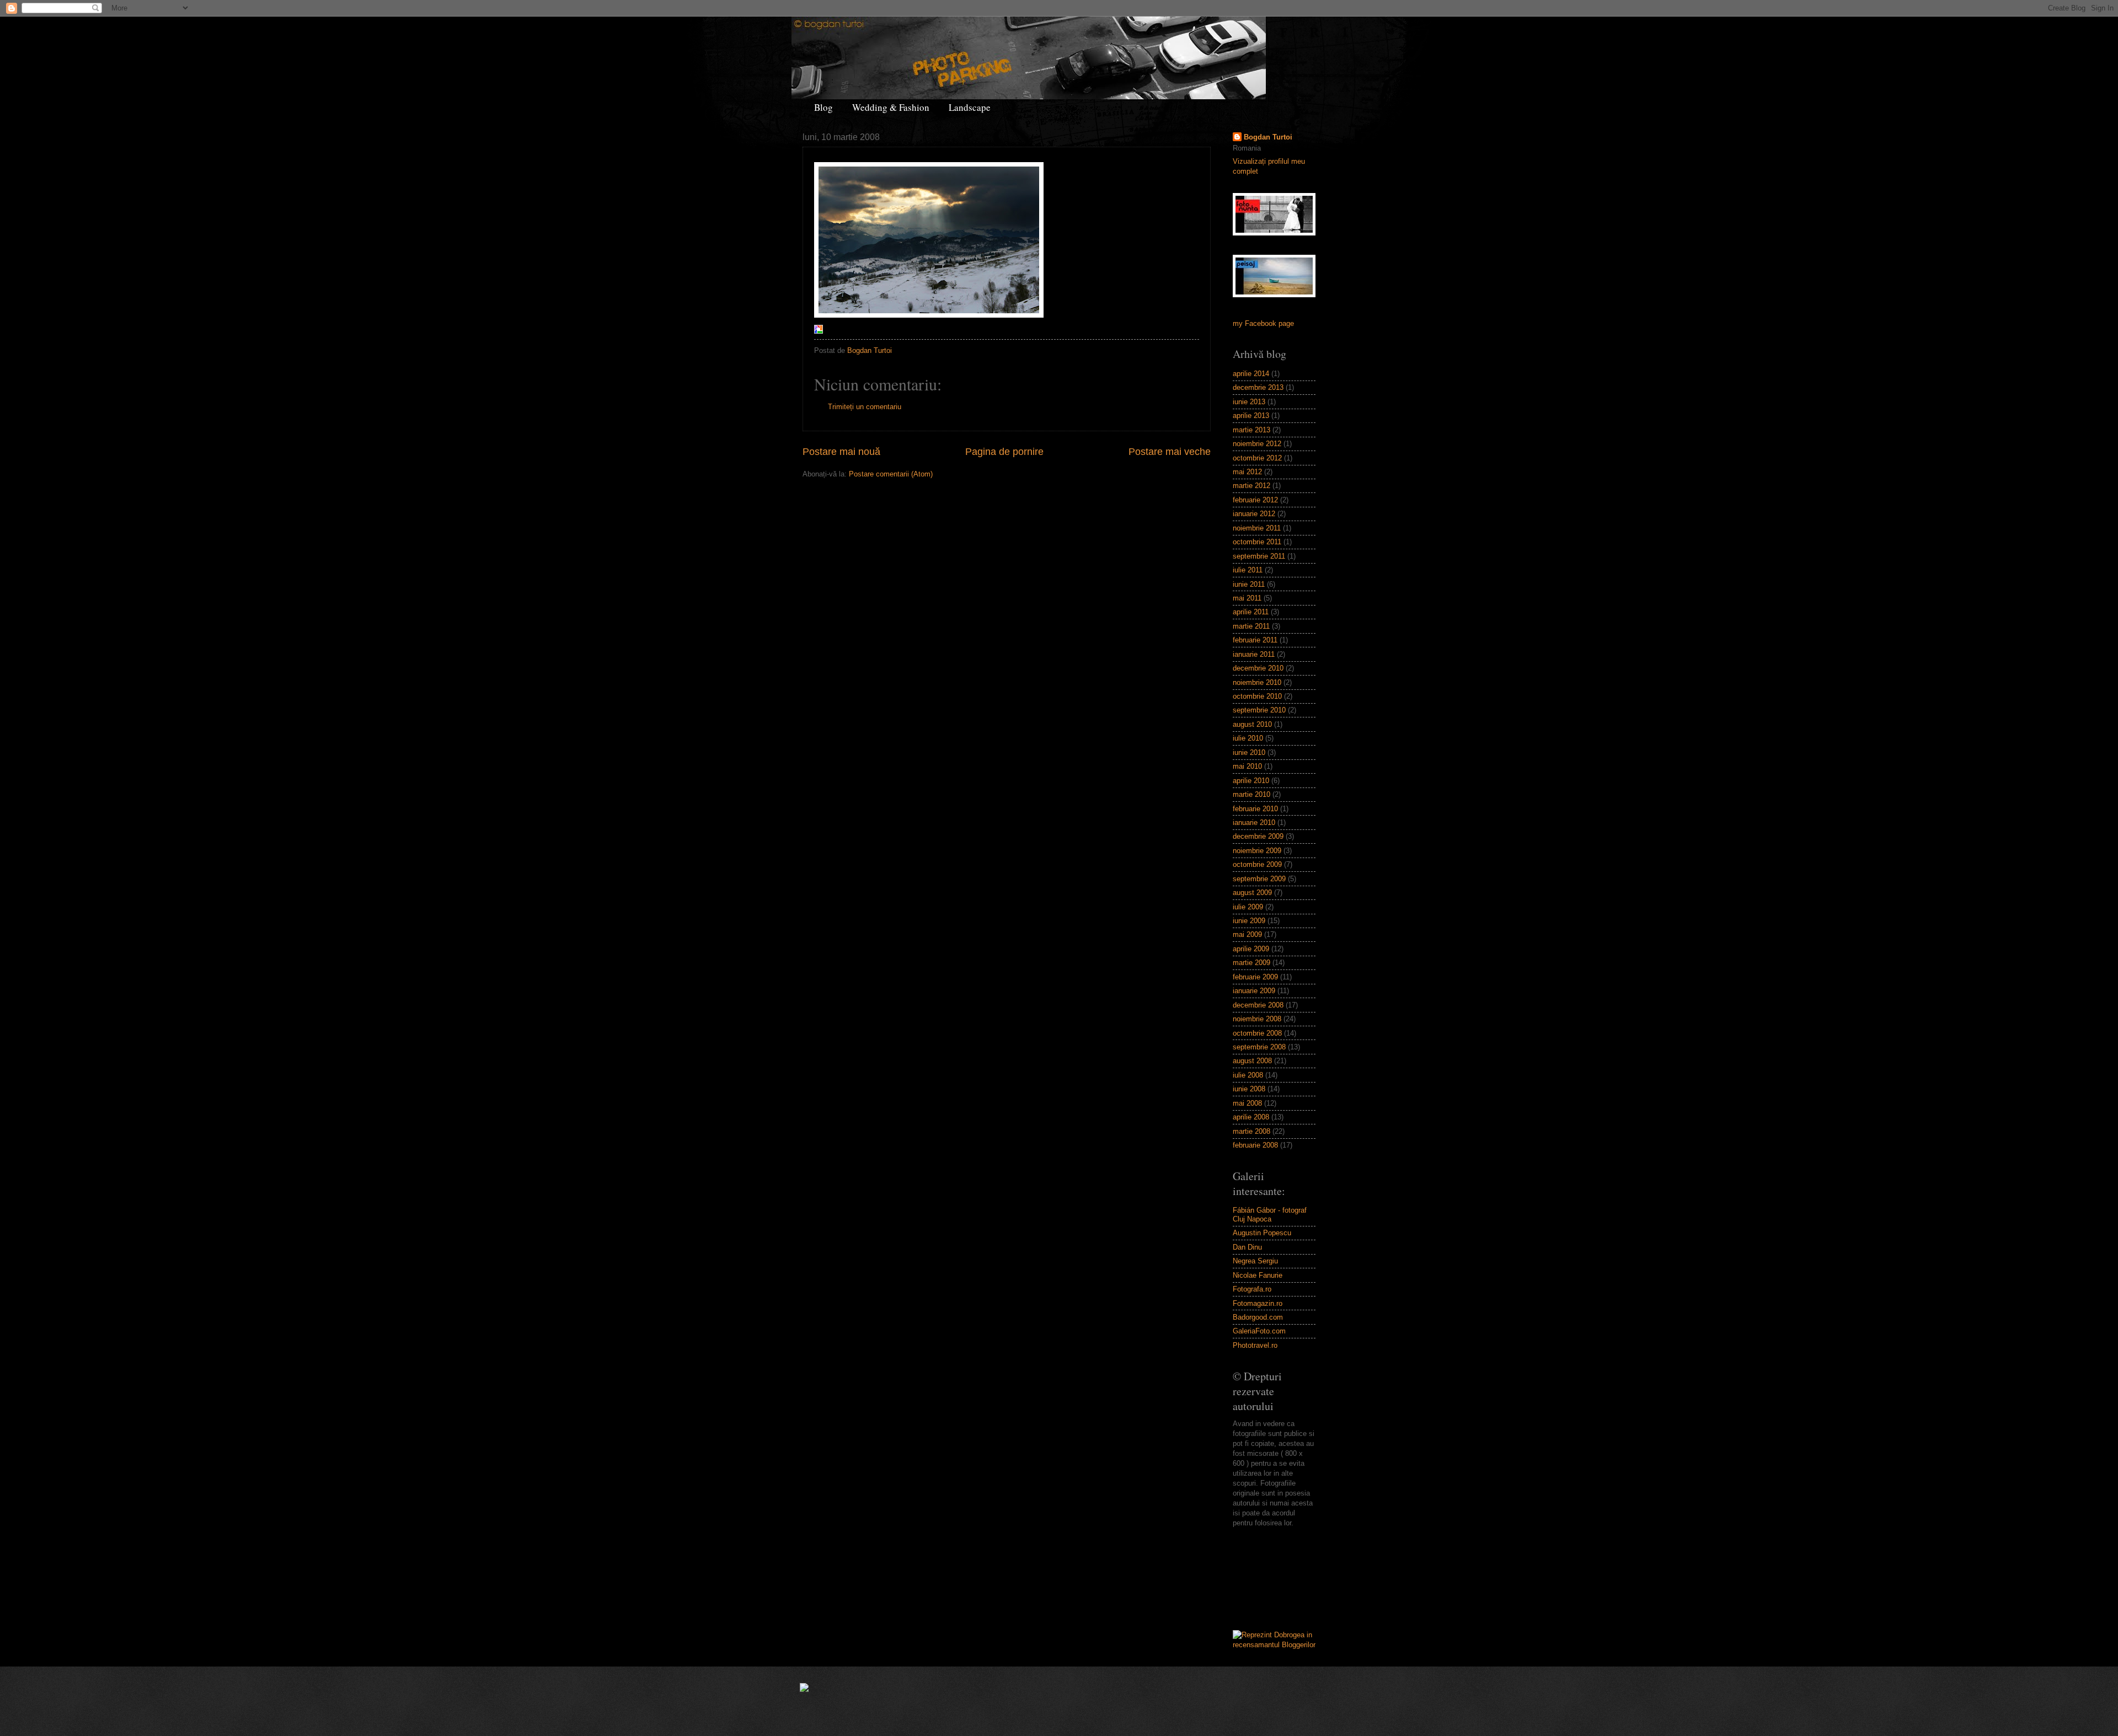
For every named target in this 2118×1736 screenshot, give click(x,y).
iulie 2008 (1248, 1075)
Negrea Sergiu (1255, 1261)
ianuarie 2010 (1254, 823)
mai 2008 (1247, 1103)
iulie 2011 (1248, 570)
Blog (823, 107)
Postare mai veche (1170, 452)
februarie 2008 (1255, 1145)
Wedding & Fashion (891, 107)
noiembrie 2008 (1257, 1019)
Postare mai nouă (841, 452)
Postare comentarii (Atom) (891, 474)
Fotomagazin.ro (1258, 1303)
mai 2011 (1247, 598)
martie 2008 (1251, 1131)
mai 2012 (1247, 472)
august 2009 (1252, 893)
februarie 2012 (1255, 500)
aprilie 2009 (1251, 949)
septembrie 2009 (1259, 879)
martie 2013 (1251, 430)
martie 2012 (1251, 486)
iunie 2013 (1249, 402)
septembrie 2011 (1259, 556)
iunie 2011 (1249, 584)
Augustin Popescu (1262, 1233)
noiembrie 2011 (1257, 528)
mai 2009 (1247, 934)
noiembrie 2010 (1257, 682)
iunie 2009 (1249, 921)
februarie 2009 (1255, 977)
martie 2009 (1251, 963)
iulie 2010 (1248, 738)
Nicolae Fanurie (1258, 1275)
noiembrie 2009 (1257, 851)
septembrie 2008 (1259, 1047)
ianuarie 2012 (1254, 514)
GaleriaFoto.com (1259, 1331)
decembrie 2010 (1258, 668)
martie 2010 (1251, 794)
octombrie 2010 (1257, 696)
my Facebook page (1263, 323)
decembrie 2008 (1258, 1005)
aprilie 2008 (1251, 1117)
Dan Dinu (1247, 1247)
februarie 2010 (1255, 809)
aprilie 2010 (1251, 781)
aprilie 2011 (1251, 612)
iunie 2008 (1249, 1089)
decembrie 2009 (1258, 836)
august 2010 (1252, 724)
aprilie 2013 (1251, 416)
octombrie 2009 (1257, 864)
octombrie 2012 (1257, 458)
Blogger (1099, 1714)
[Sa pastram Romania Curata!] (1267, 1579)
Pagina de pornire (1004, 452)
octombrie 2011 (1257, 542)
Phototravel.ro (1255, 1345)
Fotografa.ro (1252, 1289)
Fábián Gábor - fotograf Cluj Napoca (1270, 1214)
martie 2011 (1251, 626)
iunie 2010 (1249, 752)
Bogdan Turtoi (1268, 137)
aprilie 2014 (1251, 374)
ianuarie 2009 (1254, 991)
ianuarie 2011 (1254, 654)
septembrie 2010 (1259, 710)
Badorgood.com (1258, 1317)
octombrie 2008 (1257, 1033)
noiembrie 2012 (1257, 444)
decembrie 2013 (1258, 387)
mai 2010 (1247, 766)
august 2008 (1252, 1061)
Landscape (970, 107)
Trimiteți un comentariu (865, 407)
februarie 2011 (1255, 640)
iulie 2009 (1248, 907)
